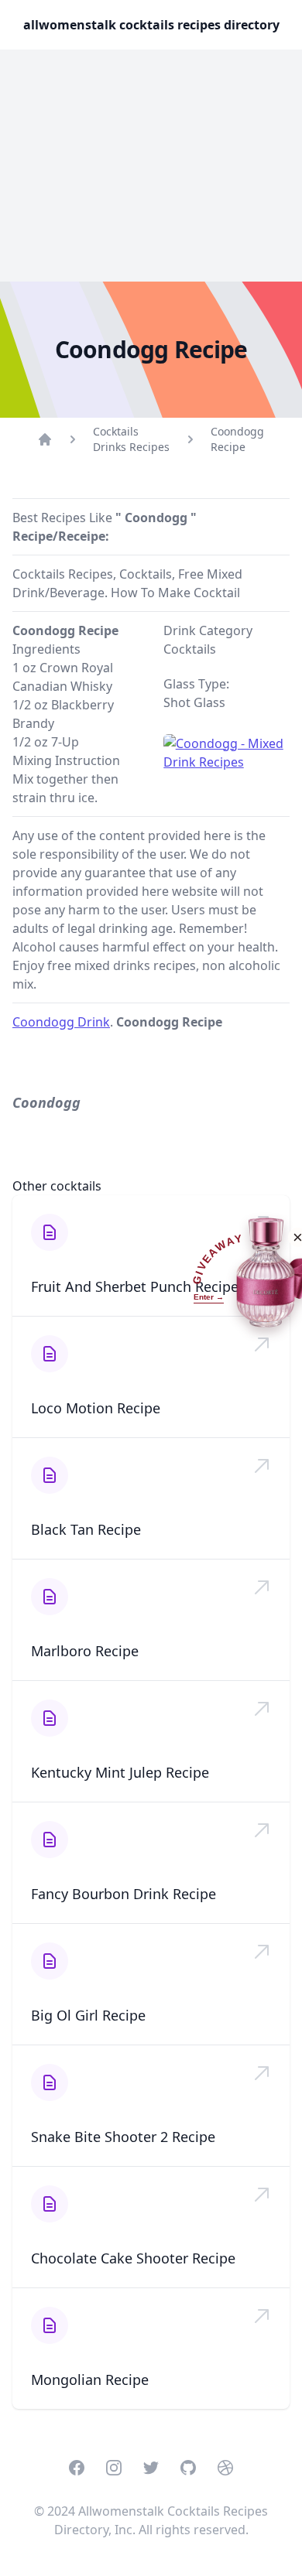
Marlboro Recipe (85, 1651)
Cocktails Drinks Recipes (131, 439)
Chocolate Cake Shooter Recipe (133, 2258)
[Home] (45, 439)
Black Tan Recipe (86, 1529)
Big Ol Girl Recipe (88, 2015)
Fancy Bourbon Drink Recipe (124, 1894)
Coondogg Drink (61, 1022)
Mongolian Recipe (90, 2380)
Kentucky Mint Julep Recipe (120, 1772)
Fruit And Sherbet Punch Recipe (135, 1286)
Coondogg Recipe (237, 439)
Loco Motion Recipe (96, 1408)
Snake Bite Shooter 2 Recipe (123, 2137)
